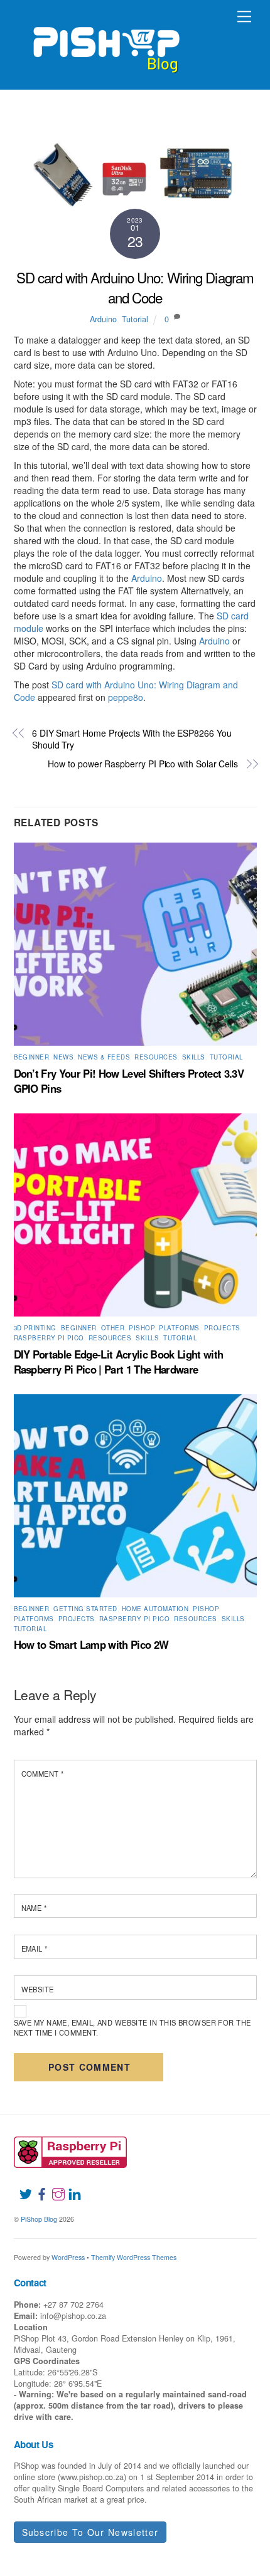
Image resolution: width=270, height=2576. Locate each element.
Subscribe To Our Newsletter (90, 2532)
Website (38, 1989)
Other (113, 1328)
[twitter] (21, 2187)
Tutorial (135, 319)
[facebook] (37, 2187)
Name (34, 1908)
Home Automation (155, 1609)
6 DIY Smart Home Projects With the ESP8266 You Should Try (132, 739)
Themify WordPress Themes (134, 2257)
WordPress (68, 2257)
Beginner (32, 1057)
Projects (222, 1328)
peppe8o (126, 697)
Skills (194, 1057)
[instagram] (53, 2187)
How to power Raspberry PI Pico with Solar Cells (143, 764)
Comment (43, 1774)
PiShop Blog (39, 2219)
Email (35, 1948)
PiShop (142, 1328)
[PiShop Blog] (106, 44)
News (63, 1057)
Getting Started (85, 1609)
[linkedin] (70, 2187)
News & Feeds (104, 1057)
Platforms (179, 1328)
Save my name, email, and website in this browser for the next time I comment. (132, 2027)
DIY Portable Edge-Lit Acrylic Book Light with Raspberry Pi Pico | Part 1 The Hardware (119, 1362)
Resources (156, 1057)
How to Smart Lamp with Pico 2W (91, 1644)
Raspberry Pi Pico (49, 1338)
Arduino (103, 319)
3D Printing (35, 1328)
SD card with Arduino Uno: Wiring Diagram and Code (135, 287)
